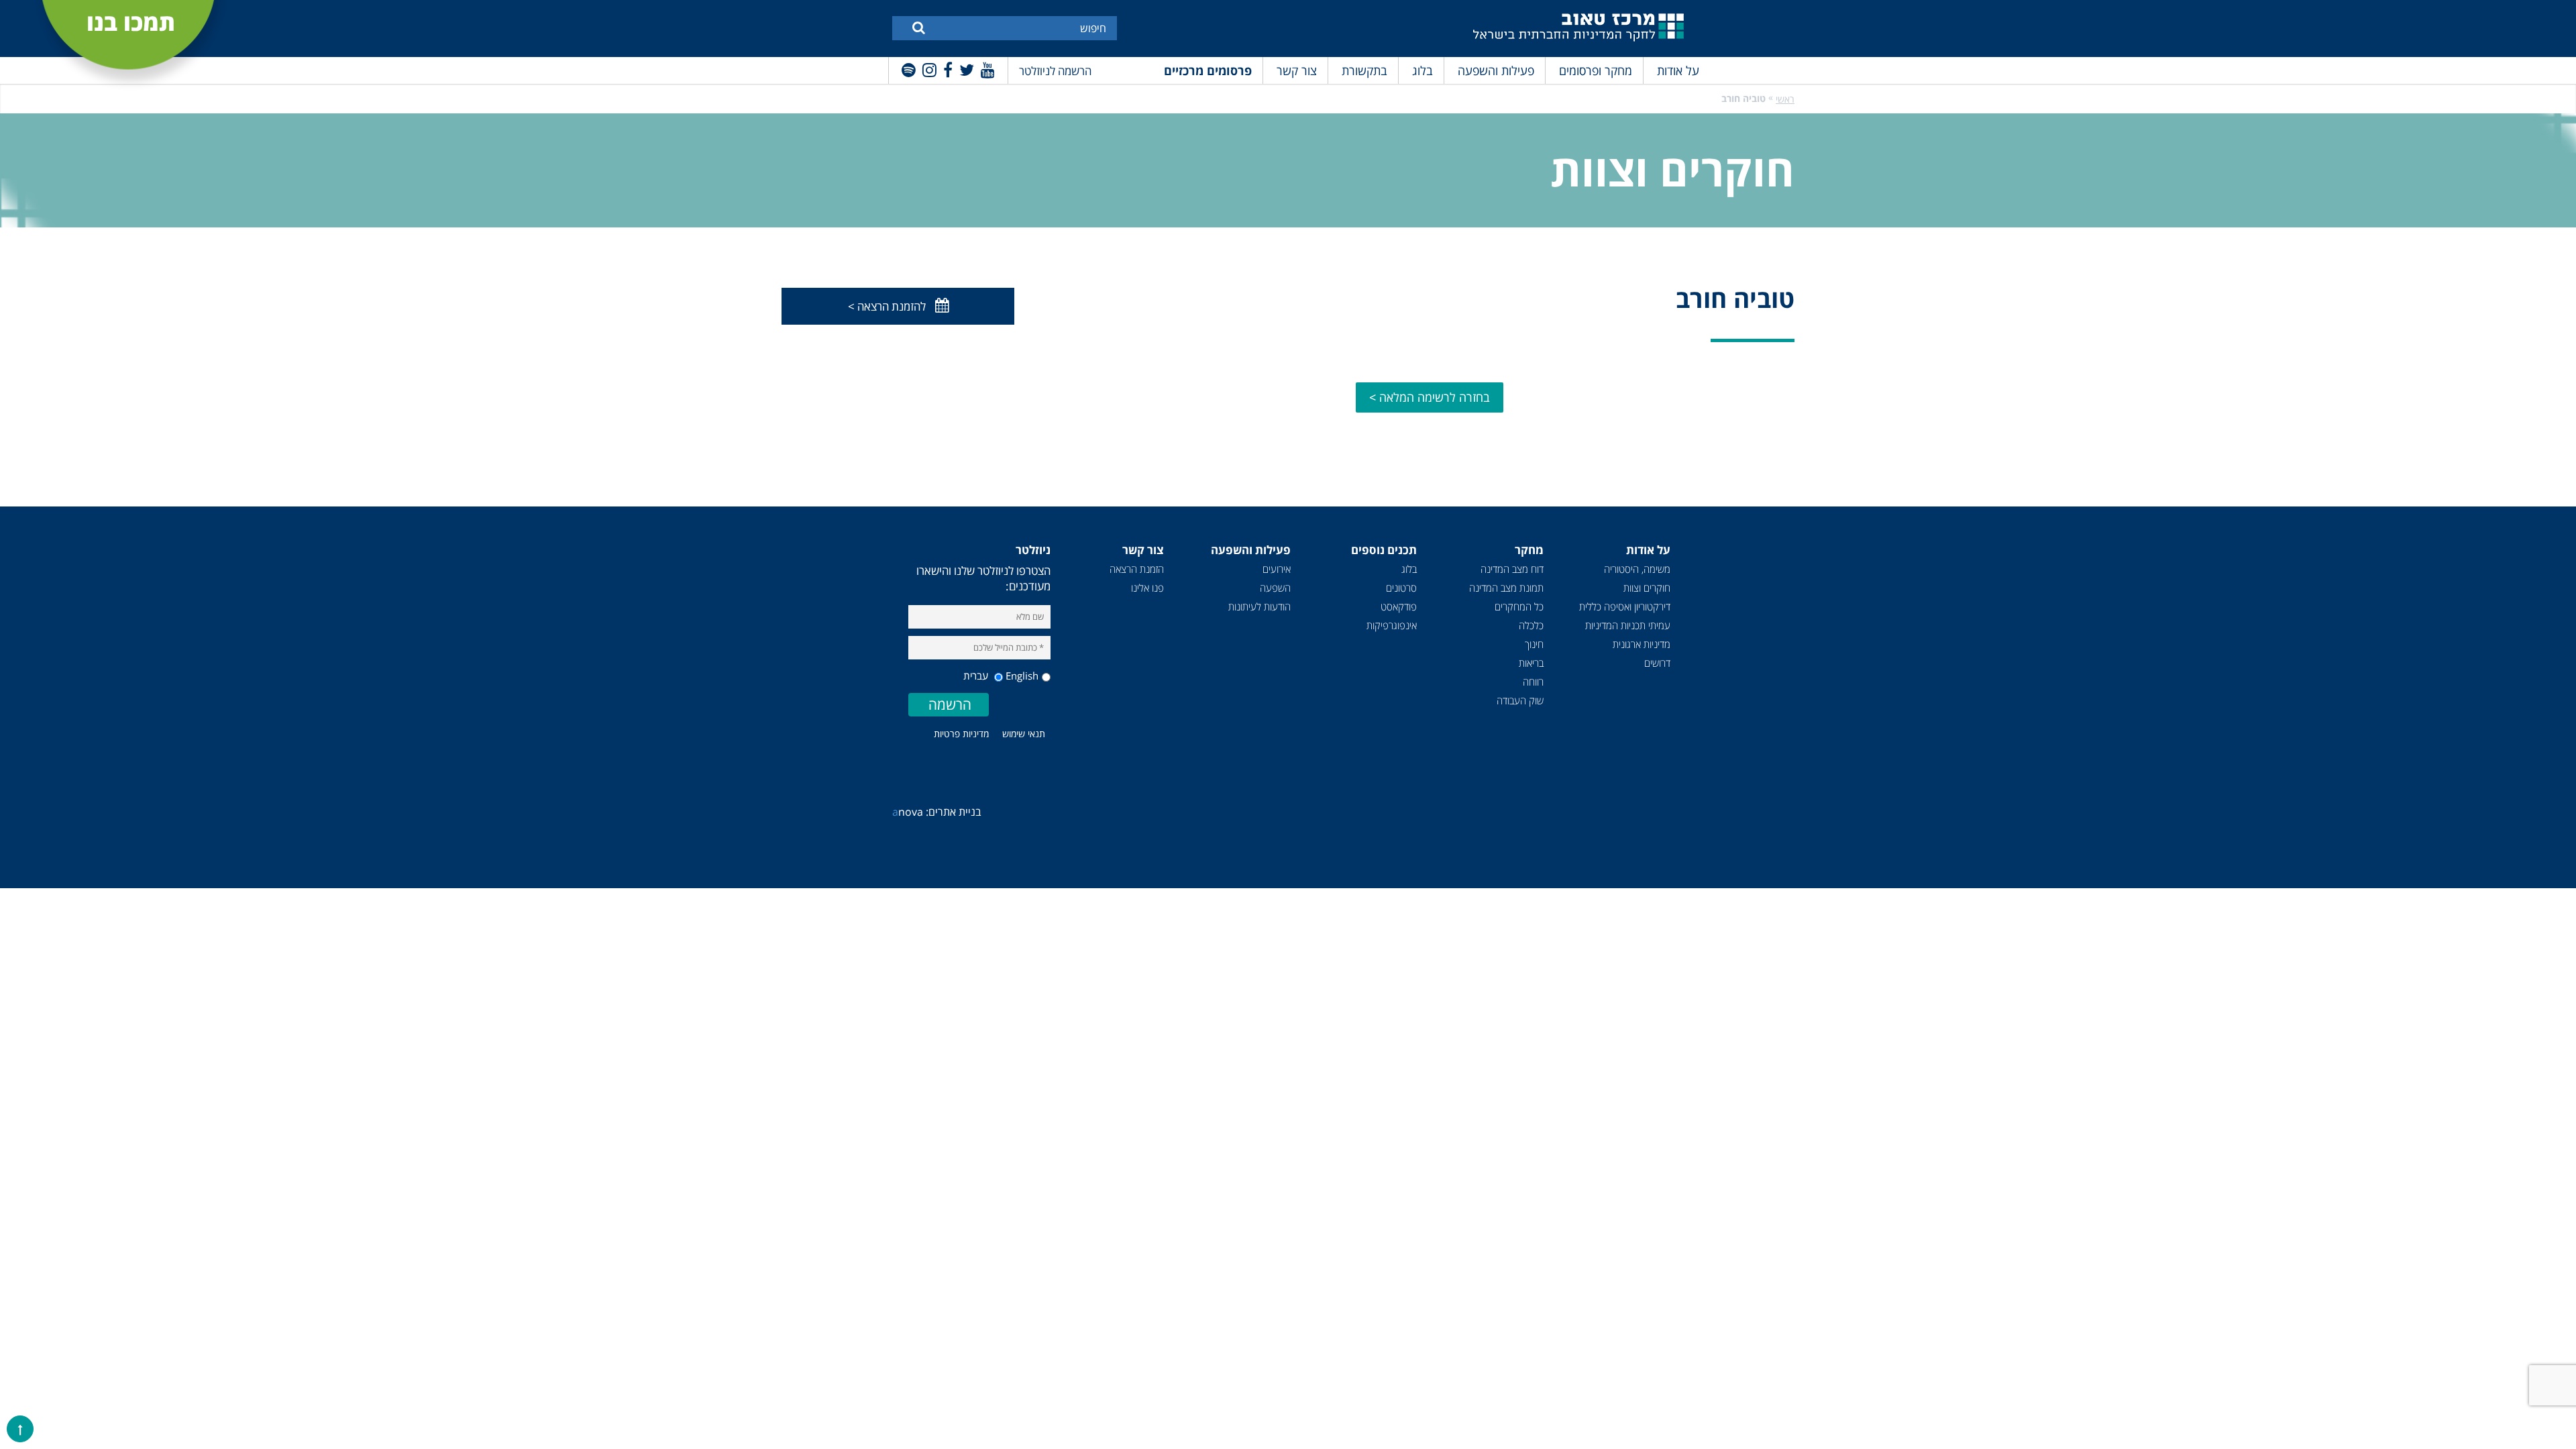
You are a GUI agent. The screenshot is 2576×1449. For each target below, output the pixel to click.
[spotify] (909, 69)
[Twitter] (967, 69)
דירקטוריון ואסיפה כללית (1625, 606)
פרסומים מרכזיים (1208, 70)
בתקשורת (1364, 70)
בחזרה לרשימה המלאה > (1430, 397)
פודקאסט (1399, 606)
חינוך (1534, 644)
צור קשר (1297, 70)
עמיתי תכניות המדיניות (1628, 625)
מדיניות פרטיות (961, 734)
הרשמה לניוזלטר (1055, 71)
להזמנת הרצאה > (887, 306)
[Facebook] (948, 69)
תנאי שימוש (1024, 734)
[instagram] (929, 69)
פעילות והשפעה (1496, 70)
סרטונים (1401, 588)
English (1022, 676)
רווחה (1533, 682)
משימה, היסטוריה (1637, 569)
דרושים (1657, 663)
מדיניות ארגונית (1642, 644)
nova (908, 812)
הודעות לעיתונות (1259, 606)
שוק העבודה (1520, 700)
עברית (977, 676)
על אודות (1678, 70)
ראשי (1785, 99)
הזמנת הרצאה (1137, 569)
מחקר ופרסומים (1596, 70)
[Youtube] (988, 69)
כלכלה (1531, 625)
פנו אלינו (1147, 588)
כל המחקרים (1519, 606)
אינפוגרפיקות (1392, 625)
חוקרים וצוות (1647, 588)
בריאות (1531, 663)
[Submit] (919, 27)
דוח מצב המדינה (1512, 569)
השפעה (1275, 588)
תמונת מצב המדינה (1506, 588)
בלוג (1423, 70)
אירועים (1277, 569)
